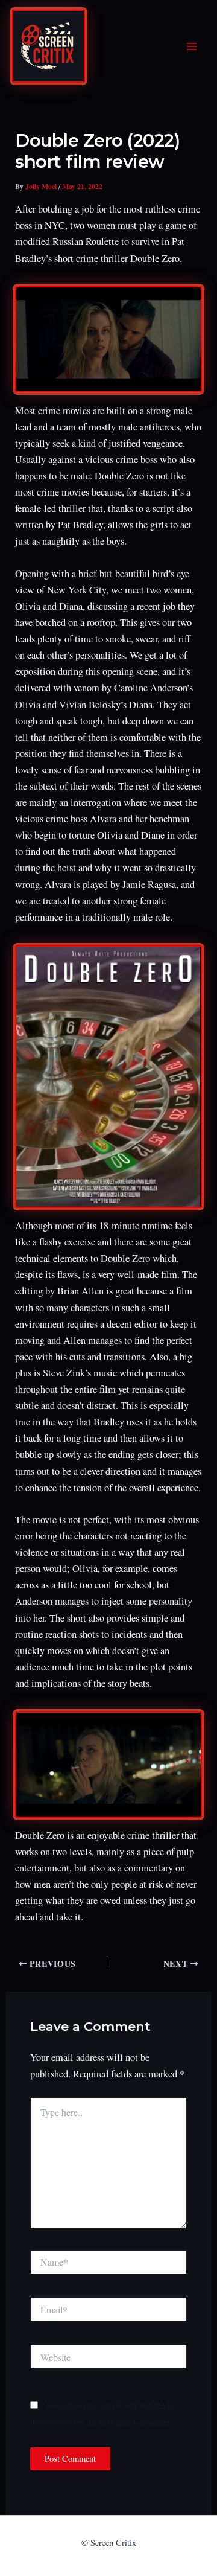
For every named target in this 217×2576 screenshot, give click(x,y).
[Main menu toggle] (191, 47)
